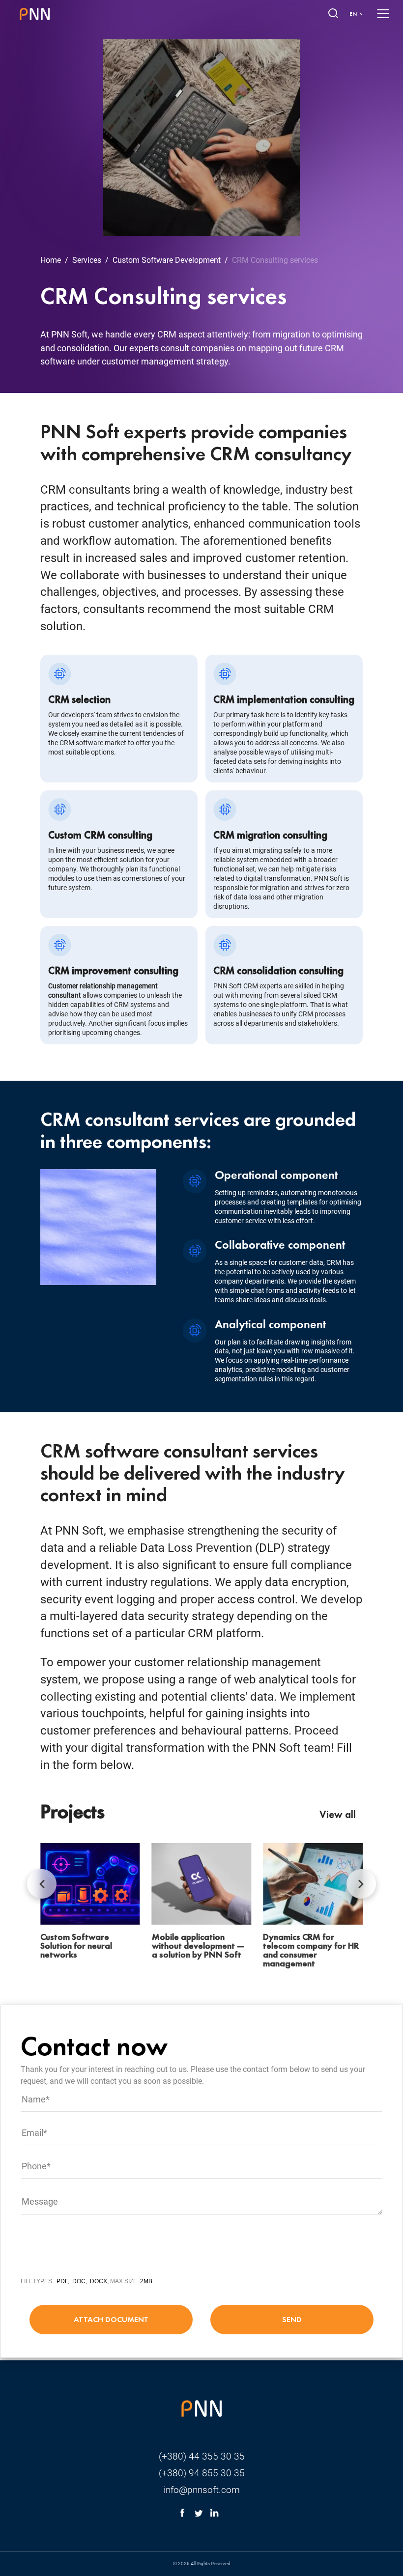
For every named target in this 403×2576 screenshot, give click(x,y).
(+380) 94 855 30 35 (202, 2473)
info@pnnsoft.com (202, 2490)
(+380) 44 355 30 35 (202, 2456)
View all (338, 1814)
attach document (111, 2319)
